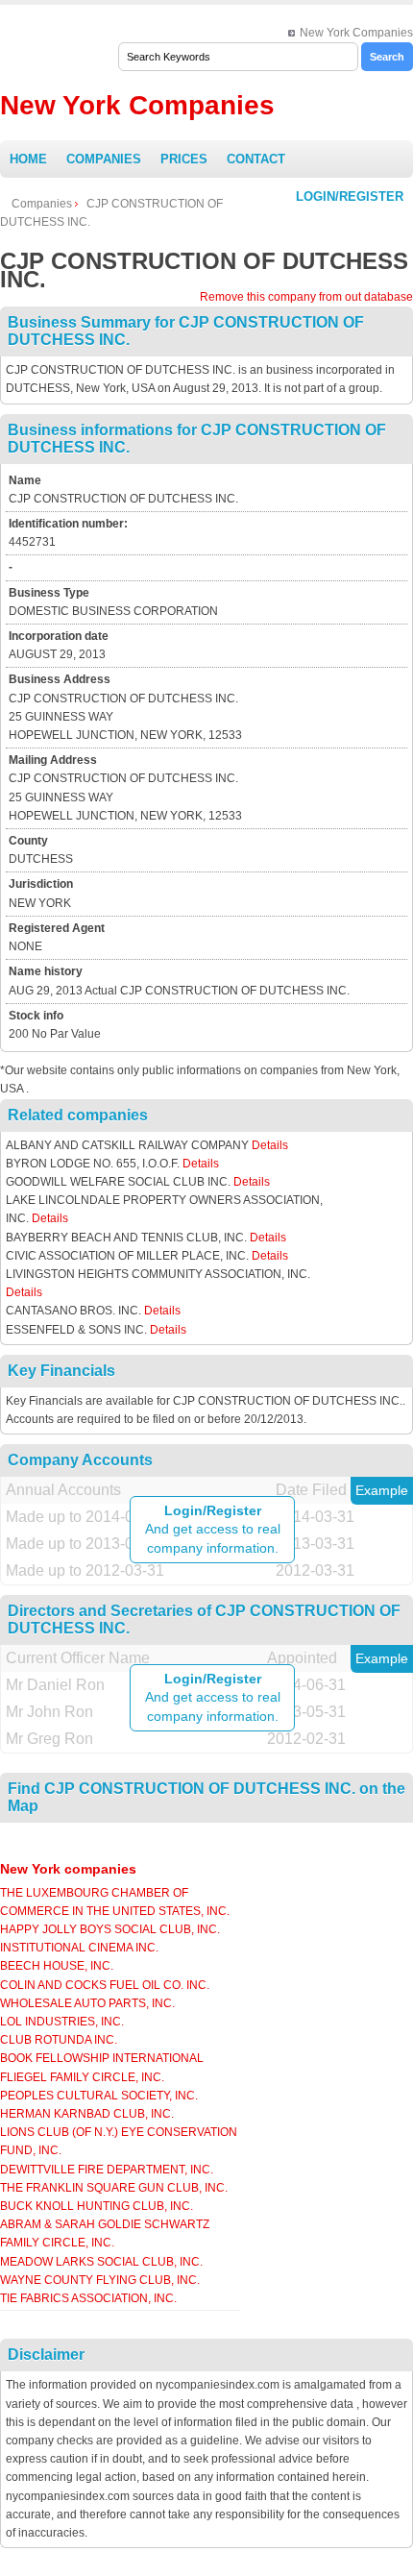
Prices (184, 159)
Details (270, 1145)
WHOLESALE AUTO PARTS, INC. (87, 2003)
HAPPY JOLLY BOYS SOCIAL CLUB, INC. (110, 1929)
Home (28, 159)
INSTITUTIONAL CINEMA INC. (79, 1948)
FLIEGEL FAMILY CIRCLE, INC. (82, 2077)
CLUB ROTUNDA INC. (59, 2040)
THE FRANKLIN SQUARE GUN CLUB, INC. (114, 2188)
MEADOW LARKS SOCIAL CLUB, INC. (101, 2262)
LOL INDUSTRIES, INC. (62, 2022)
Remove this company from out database (306, 297)
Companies (104, 159)
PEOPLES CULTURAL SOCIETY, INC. (99, 2096)
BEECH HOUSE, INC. (57, 1966)
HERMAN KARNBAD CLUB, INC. (87, 2114)
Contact (256, 159)
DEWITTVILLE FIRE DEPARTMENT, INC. (107, 2170)
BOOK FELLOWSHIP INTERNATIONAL (102, 2058)
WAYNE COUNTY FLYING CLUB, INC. (100, 2280)
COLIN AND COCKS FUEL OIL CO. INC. (105, 1985)
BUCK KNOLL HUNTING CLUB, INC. (97, 2206)
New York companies (68, 1869)
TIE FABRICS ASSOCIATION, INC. (88, 2298)
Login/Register (350, 196)
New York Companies (356, 33)
